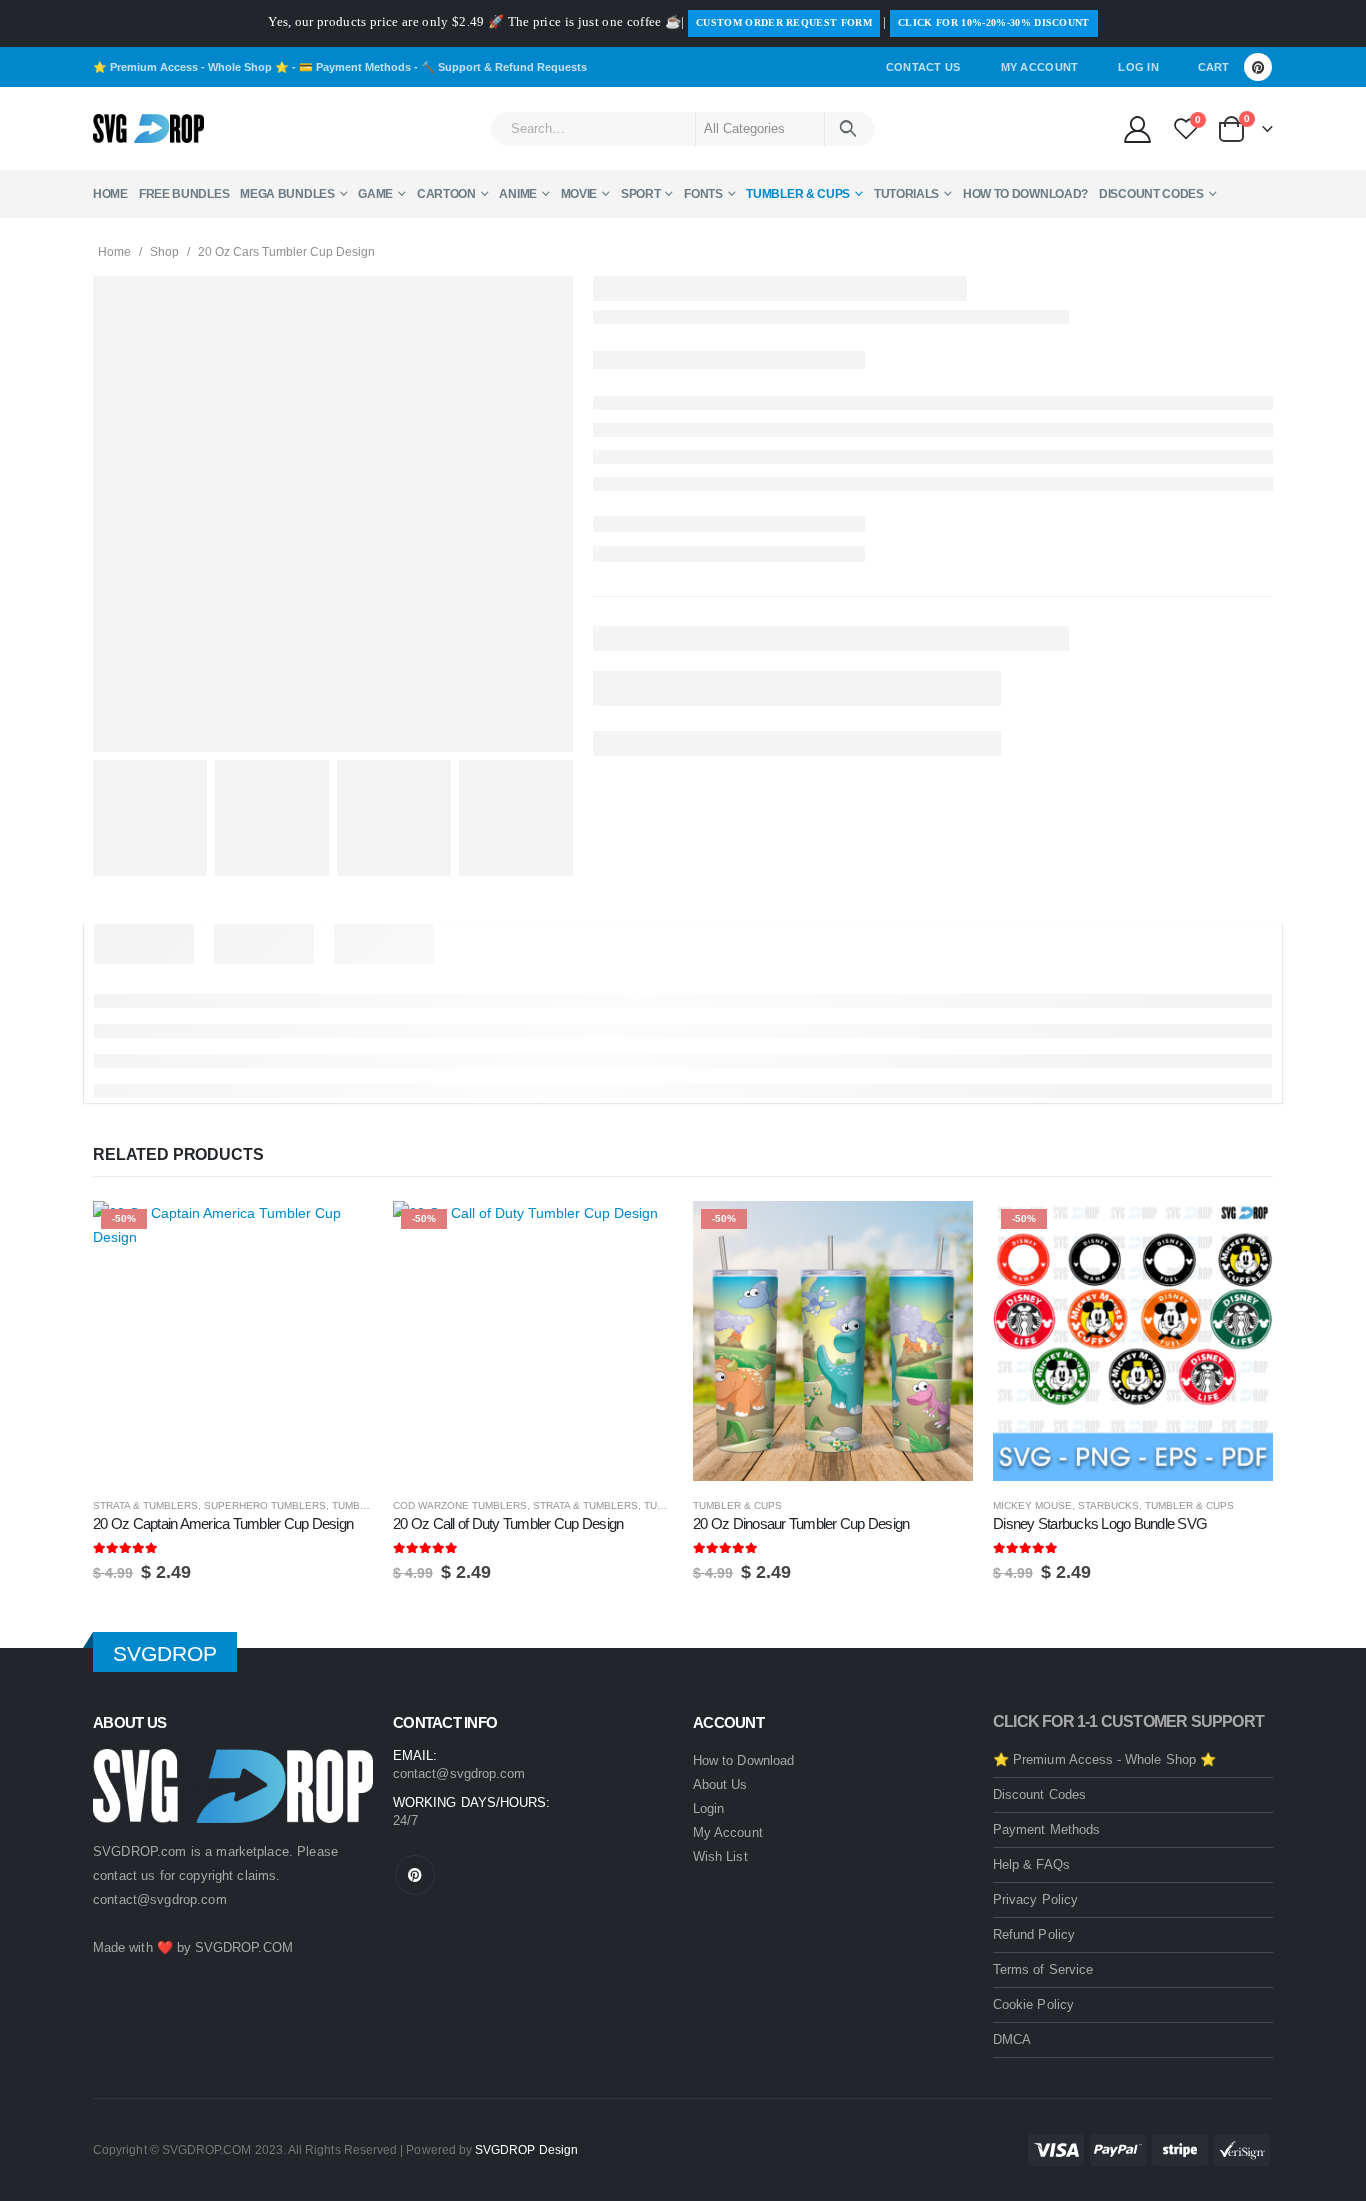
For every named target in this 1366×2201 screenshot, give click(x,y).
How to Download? (1025, 194)
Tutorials (906, 194)
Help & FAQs (1031, 1864)
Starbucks (1108, 1505)
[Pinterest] (1258, 67)
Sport (641, 194)
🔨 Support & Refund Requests (504, 67)
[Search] (848, 129)
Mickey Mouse (1032, 1505)
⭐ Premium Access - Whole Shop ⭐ (191, 67)
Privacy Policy (1035, 1899)
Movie (579, 194)
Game (375, 194)
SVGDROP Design (526, 2149)
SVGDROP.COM (244, 1947)
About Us (720, 1784)
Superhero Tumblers (265, 1505)
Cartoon (446, 194)
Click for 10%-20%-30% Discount (994, 22)
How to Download (743, 1760)
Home (110, 194)
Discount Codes (1151, 194)
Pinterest (415, 1875)
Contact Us (923, 67)
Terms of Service (1043, 1969)
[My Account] (1137, 128)
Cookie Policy (1033, 2004)
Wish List (720, 1856)
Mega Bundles (287, 194)
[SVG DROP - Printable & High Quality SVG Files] (148, 129)
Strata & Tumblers (145, 1505)
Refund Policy (1034, 1934)
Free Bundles (184, 194)
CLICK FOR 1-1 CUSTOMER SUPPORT (1128, 1721)
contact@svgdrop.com (160, 1899)
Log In (1138, 67)
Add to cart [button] (340, 1234)
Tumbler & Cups (798, 194)
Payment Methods (1046, 1829)
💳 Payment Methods (355, 67)
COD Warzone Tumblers (460, 1505)
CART (1213, 67)
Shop (164, 252)
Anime (518, 194)
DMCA (1012, 2039)
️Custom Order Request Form (784, 22)
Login (708, 1808)
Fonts (703, 194)
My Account (1040, 67)
